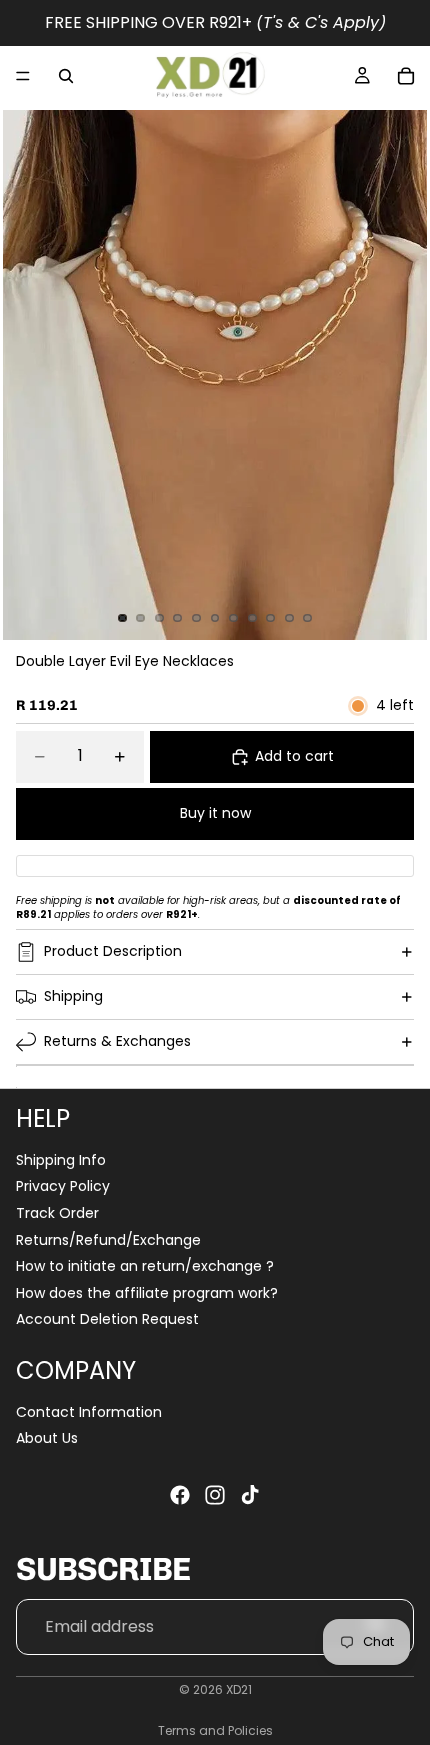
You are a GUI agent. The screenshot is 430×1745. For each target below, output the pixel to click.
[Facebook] (180, 1495)
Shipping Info (61, 1160)
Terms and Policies (215, 1730)
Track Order (57, 1213)
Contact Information (89, 1412)
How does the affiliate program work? (147, 1293)
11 (308, 618)
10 (289, 618)
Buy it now (215, 813)
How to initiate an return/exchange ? (145, 1266)
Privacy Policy (63, 1187)
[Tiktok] (250, 1495)
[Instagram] (215, 1495)
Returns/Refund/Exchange (108, 1240)
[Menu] (23, 76)
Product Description (113, 951)
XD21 (239, 1689)
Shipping (73, 996)
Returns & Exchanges (117, 1041)
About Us (47, 1438)
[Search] (66, 76)
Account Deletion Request (107, 1320)
